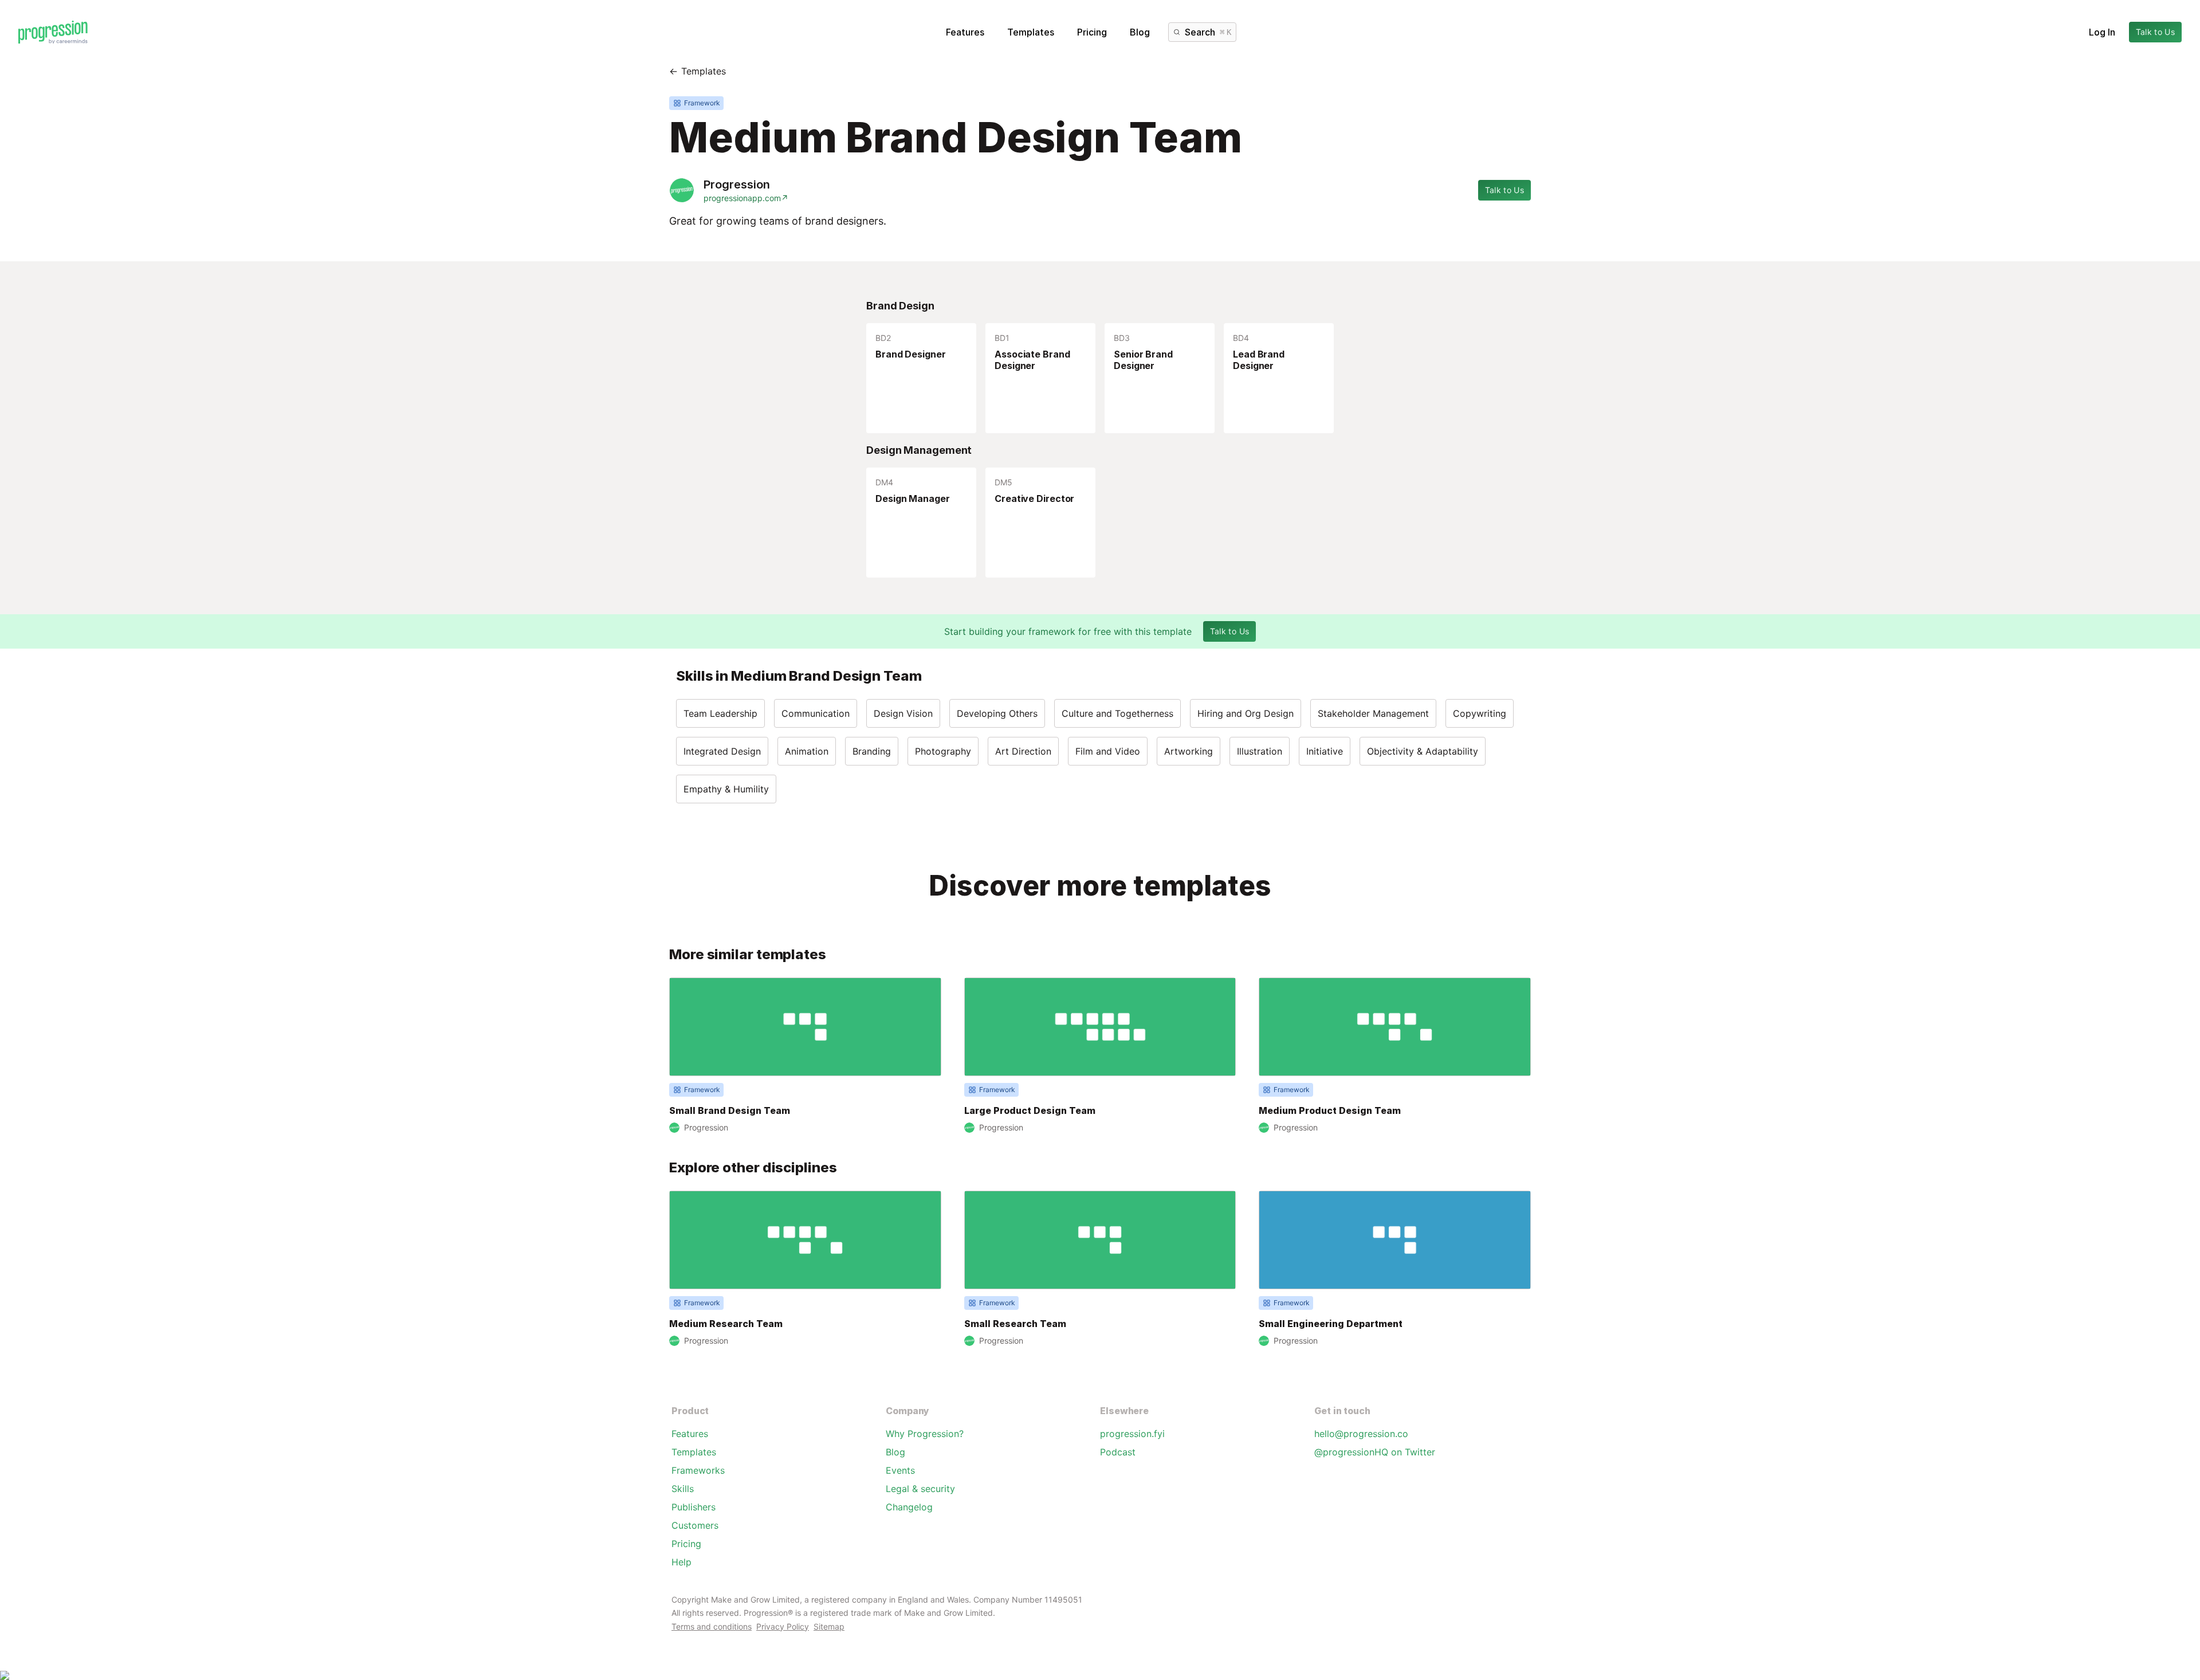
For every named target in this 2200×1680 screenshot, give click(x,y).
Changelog (909, 1507)
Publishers (694, 1507)
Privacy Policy (783, 1626)
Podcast (1118, 1452)
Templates (1031, 32)
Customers (695, 1525)
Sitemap (829, 1626)
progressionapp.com (746, 198)
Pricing (1092, 32)
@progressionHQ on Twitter (1375, 1452)
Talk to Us (2156, 32)
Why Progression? (925, 1434)
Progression (737, 185)
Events (900, 1470)
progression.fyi (1132, 1434)
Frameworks (698, 1470)
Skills (683, 1489)
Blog (1140, 32)
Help (681, 1562)
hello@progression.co (1361, 1434)
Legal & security (920, 1489)
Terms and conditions (712, 1626)
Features (965, 32)
